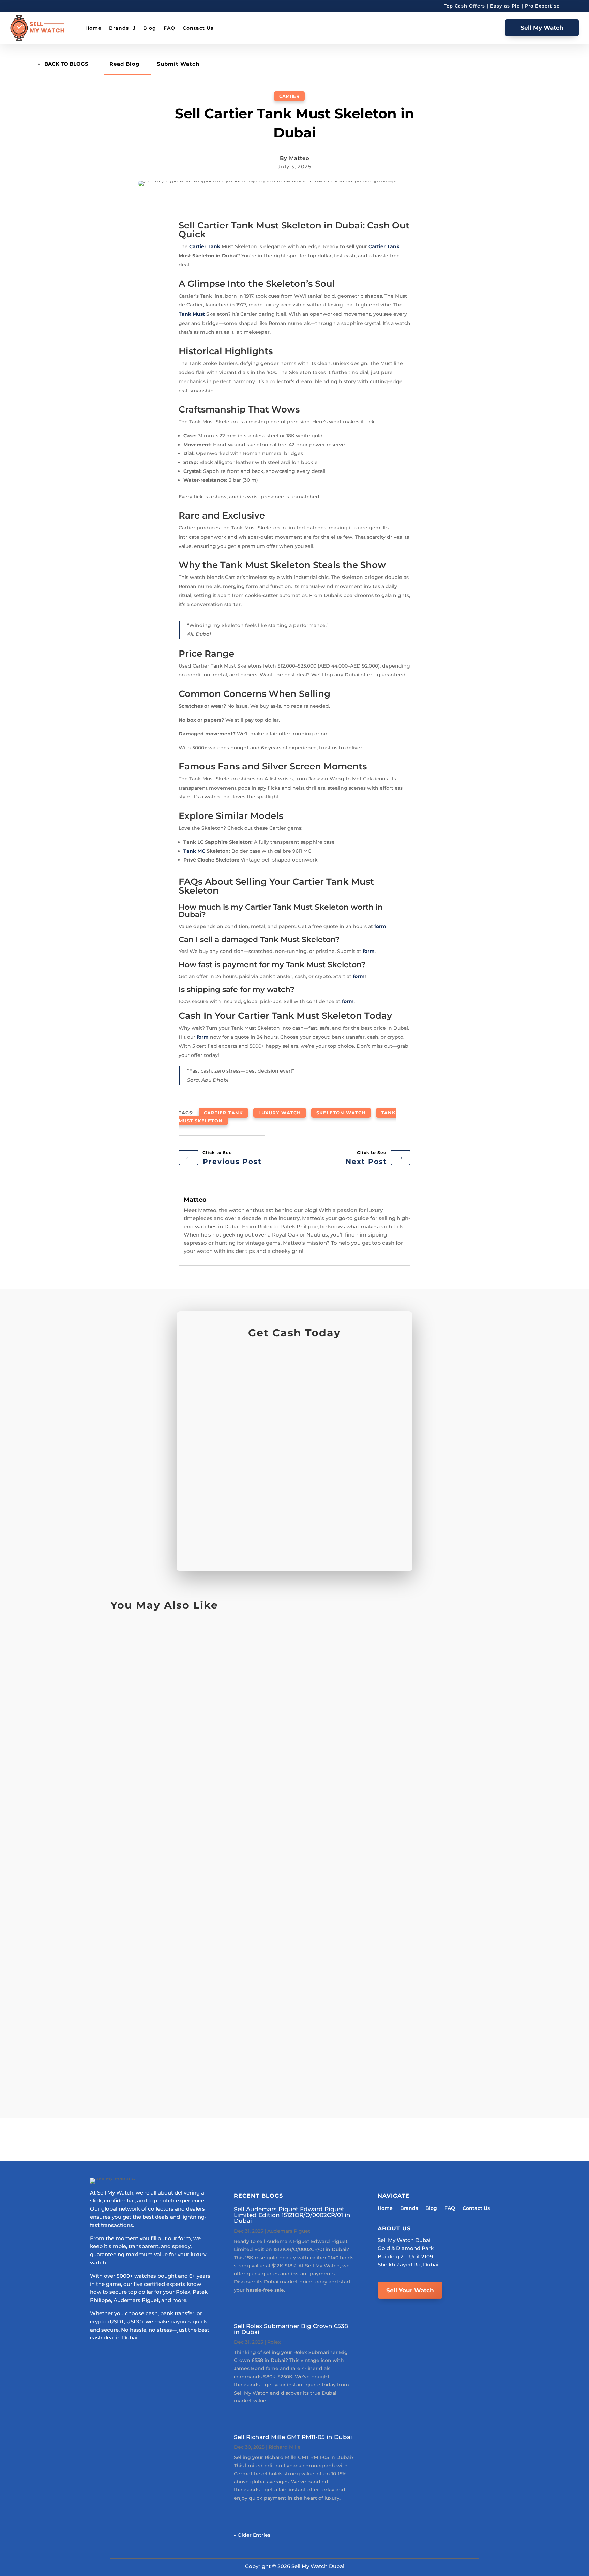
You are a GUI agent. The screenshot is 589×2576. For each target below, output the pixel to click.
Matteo (299, 158)
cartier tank (223, 1113)
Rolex (274, 2342)
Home (93, 28)
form (380, 926)
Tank (214, 246)
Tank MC (194, 851)
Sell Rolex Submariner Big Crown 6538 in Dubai (291, 2329)
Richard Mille (285, 2447)
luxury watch (280, 1113)
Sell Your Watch (410, 2290)
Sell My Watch (542, 28)
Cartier (289, 96)
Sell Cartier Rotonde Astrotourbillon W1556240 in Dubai (220, 1803)
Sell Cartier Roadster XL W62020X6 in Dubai (198, 2031)
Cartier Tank (384, 246)
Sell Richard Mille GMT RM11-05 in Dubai (293, 2437)
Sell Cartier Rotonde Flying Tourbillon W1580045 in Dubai (224, 1876)
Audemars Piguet (289, 2231)
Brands (119, 28)
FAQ (169, 28)
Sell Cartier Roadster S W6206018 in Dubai (195, 1957)
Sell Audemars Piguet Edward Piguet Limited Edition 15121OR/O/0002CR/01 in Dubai (292, 2215)
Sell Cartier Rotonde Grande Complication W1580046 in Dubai (232, 1722)
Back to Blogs (66, 64)
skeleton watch (341, 1113)
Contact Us (198, 28)
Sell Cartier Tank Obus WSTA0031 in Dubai (195, 1649)
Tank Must (192, 314)
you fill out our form (165, 2238)
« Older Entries (252, 2535)
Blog (150, 28)
